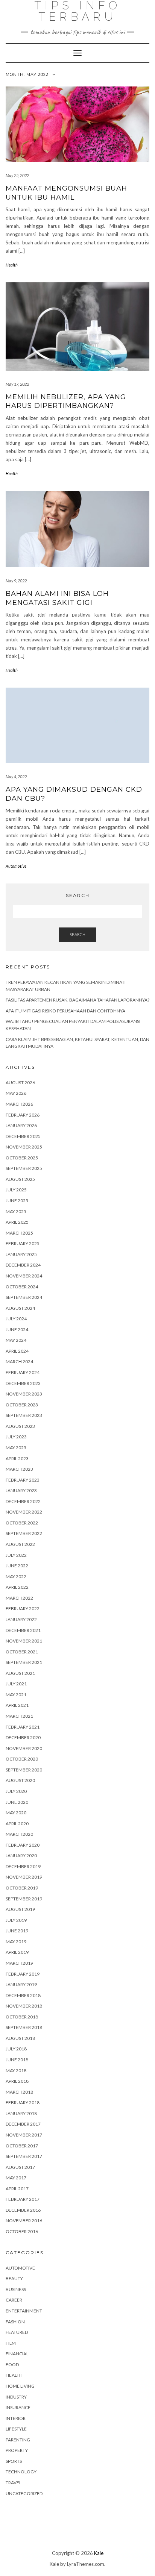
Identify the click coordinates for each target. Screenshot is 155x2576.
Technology (21, 2472)
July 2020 (16, 1791)
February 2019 (23, 1974)
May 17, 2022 (17, 384)
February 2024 (23, 1372)
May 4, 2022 (16, 777)
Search (77, 934)
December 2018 (23, 1995)
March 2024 (19, 1361)
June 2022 (17, 1566)
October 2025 (22, 1158)
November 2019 (24, 1877)
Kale (99, 2553)
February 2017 (23, 2199)
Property (17, 2450)
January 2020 (21, 1855)
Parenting (18, 2440)
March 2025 (19, 1233)
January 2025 (21, 1254)
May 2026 (16, 1093)
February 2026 (23, 1115)
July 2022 (16, 1555)
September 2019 (24, 1899)
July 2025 (16, 1190)
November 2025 (24, 1147)
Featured (17, 2332)
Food (12, 2365)
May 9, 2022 (16, 581)
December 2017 (23, 2124)
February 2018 (23, 2102)
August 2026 (20, 1083)
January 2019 (21, 1984)
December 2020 (23, 1737)
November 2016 (24, 2221)
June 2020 (17, 1802)
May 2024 (16, 1340)
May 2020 (16, 1813)
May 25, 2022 (17, 175)
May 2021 (16, 1695)
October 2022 (22, 1523)
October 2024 (22, 1287)
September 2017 (24, 2156)
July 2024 (16, 1319)
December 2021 (23, 1630)
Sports (14, 2461)
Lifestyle (16, 2429)
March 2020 (19, 1834)
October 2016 (22, 2231)
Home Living (20, 2386)
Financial (17, 2354)
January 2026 (21, 1125)
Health (12, 265)
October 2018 (22, 2017)
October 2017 (22, 2146)
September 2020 (24, 1770)
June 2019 (17, 1931)
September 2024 (24, 1297)
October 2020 (22, 1759)
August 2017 (20, 2167)
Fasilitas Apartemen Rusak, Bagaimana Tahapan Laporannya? (77, 1000)
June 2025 (17, 1201)
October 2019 (22, 1888)
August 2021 (20, 1673)
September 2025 (24, 1168)
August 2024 (20, 1308)
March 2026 (19, 1104)
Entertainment (24, 2311)
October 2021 (22, 1652)
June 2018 (17, 2060)
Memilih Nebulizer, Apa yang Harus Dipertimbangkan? (66, 401)
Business (16, 2289)
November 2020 (24, 1748)
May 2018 (16, 2071)
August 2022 (20, 1544)
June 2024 (17, 1330)
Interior (16, 2418)
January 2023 (21, 1490)
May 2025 (16, 1211)
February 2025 (23, 1243)
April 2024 (17, 1351)
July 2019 (16, 1920)
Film (11, 2343)
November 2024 (24, 1276)
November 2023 (24, 1394)
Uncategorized (24, 2493)
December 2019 (23, 1866)
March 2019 (19, 1963)
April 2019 (17, 1952)
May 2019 (16, 1942)
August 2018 (20, 2038)
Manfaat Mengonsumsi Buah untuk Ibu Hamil (66, 193)
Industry (16, 2397)
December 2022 (23, 1501)
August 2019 (20, 1909)
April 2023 (17, 1458)
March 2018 (19, 2092)
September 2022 (24, 1533)
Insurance (18, 2407)
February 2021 (23, 1727)
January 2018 (21, 2113)
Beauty (14, 2278)
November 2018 (24, 2006)
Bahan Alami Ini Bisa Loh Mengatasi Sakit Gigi (57, 598)
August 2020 (20, 1780)
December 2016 (23, 2210)
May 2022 (16, 1577)
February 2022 (23, 1608)
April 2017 (17, 2189)
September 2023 (24, 1415)
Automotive (16, 866)
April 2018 (17, 2081)
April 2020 (17, 1824)
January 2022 (21, 1619)
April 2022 (17, 1587)
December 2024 (23, 1265)
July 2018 (16, 2049)
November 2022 (24, 1512)
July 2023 (16, 1437)
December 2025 (23, 1136)
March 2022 (19, 1598)
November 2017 (24, 2135)
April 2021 (17, 1705)
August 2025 (20, 1179)
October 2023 (22, 1405)
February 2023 (23, 1480)
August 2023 (20, 1426)
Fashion (15, 2322)
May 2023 (16, 1448)
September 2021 (24, 1662)
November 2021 (24, 1641)
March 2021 (19, 1716)
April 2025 (17, 1222)
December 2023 (23, 1383)
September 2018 (24, 2027)
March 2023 (19, 1469)
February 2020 (23, 1845)
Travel (14, 2483)
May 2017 (16, 2178)
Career (14, 2300)
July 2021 (16, 1684)
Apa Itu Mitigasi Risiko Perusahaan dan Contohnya (65, 1011)
